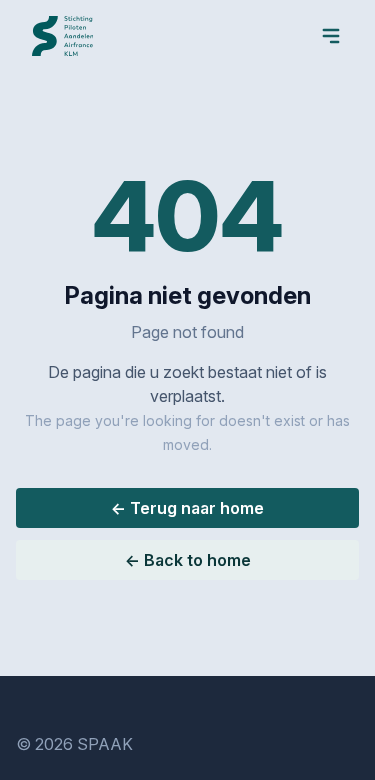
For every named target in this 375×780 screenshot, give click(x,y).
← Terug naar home (187, 508)
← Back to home (188, 560)
